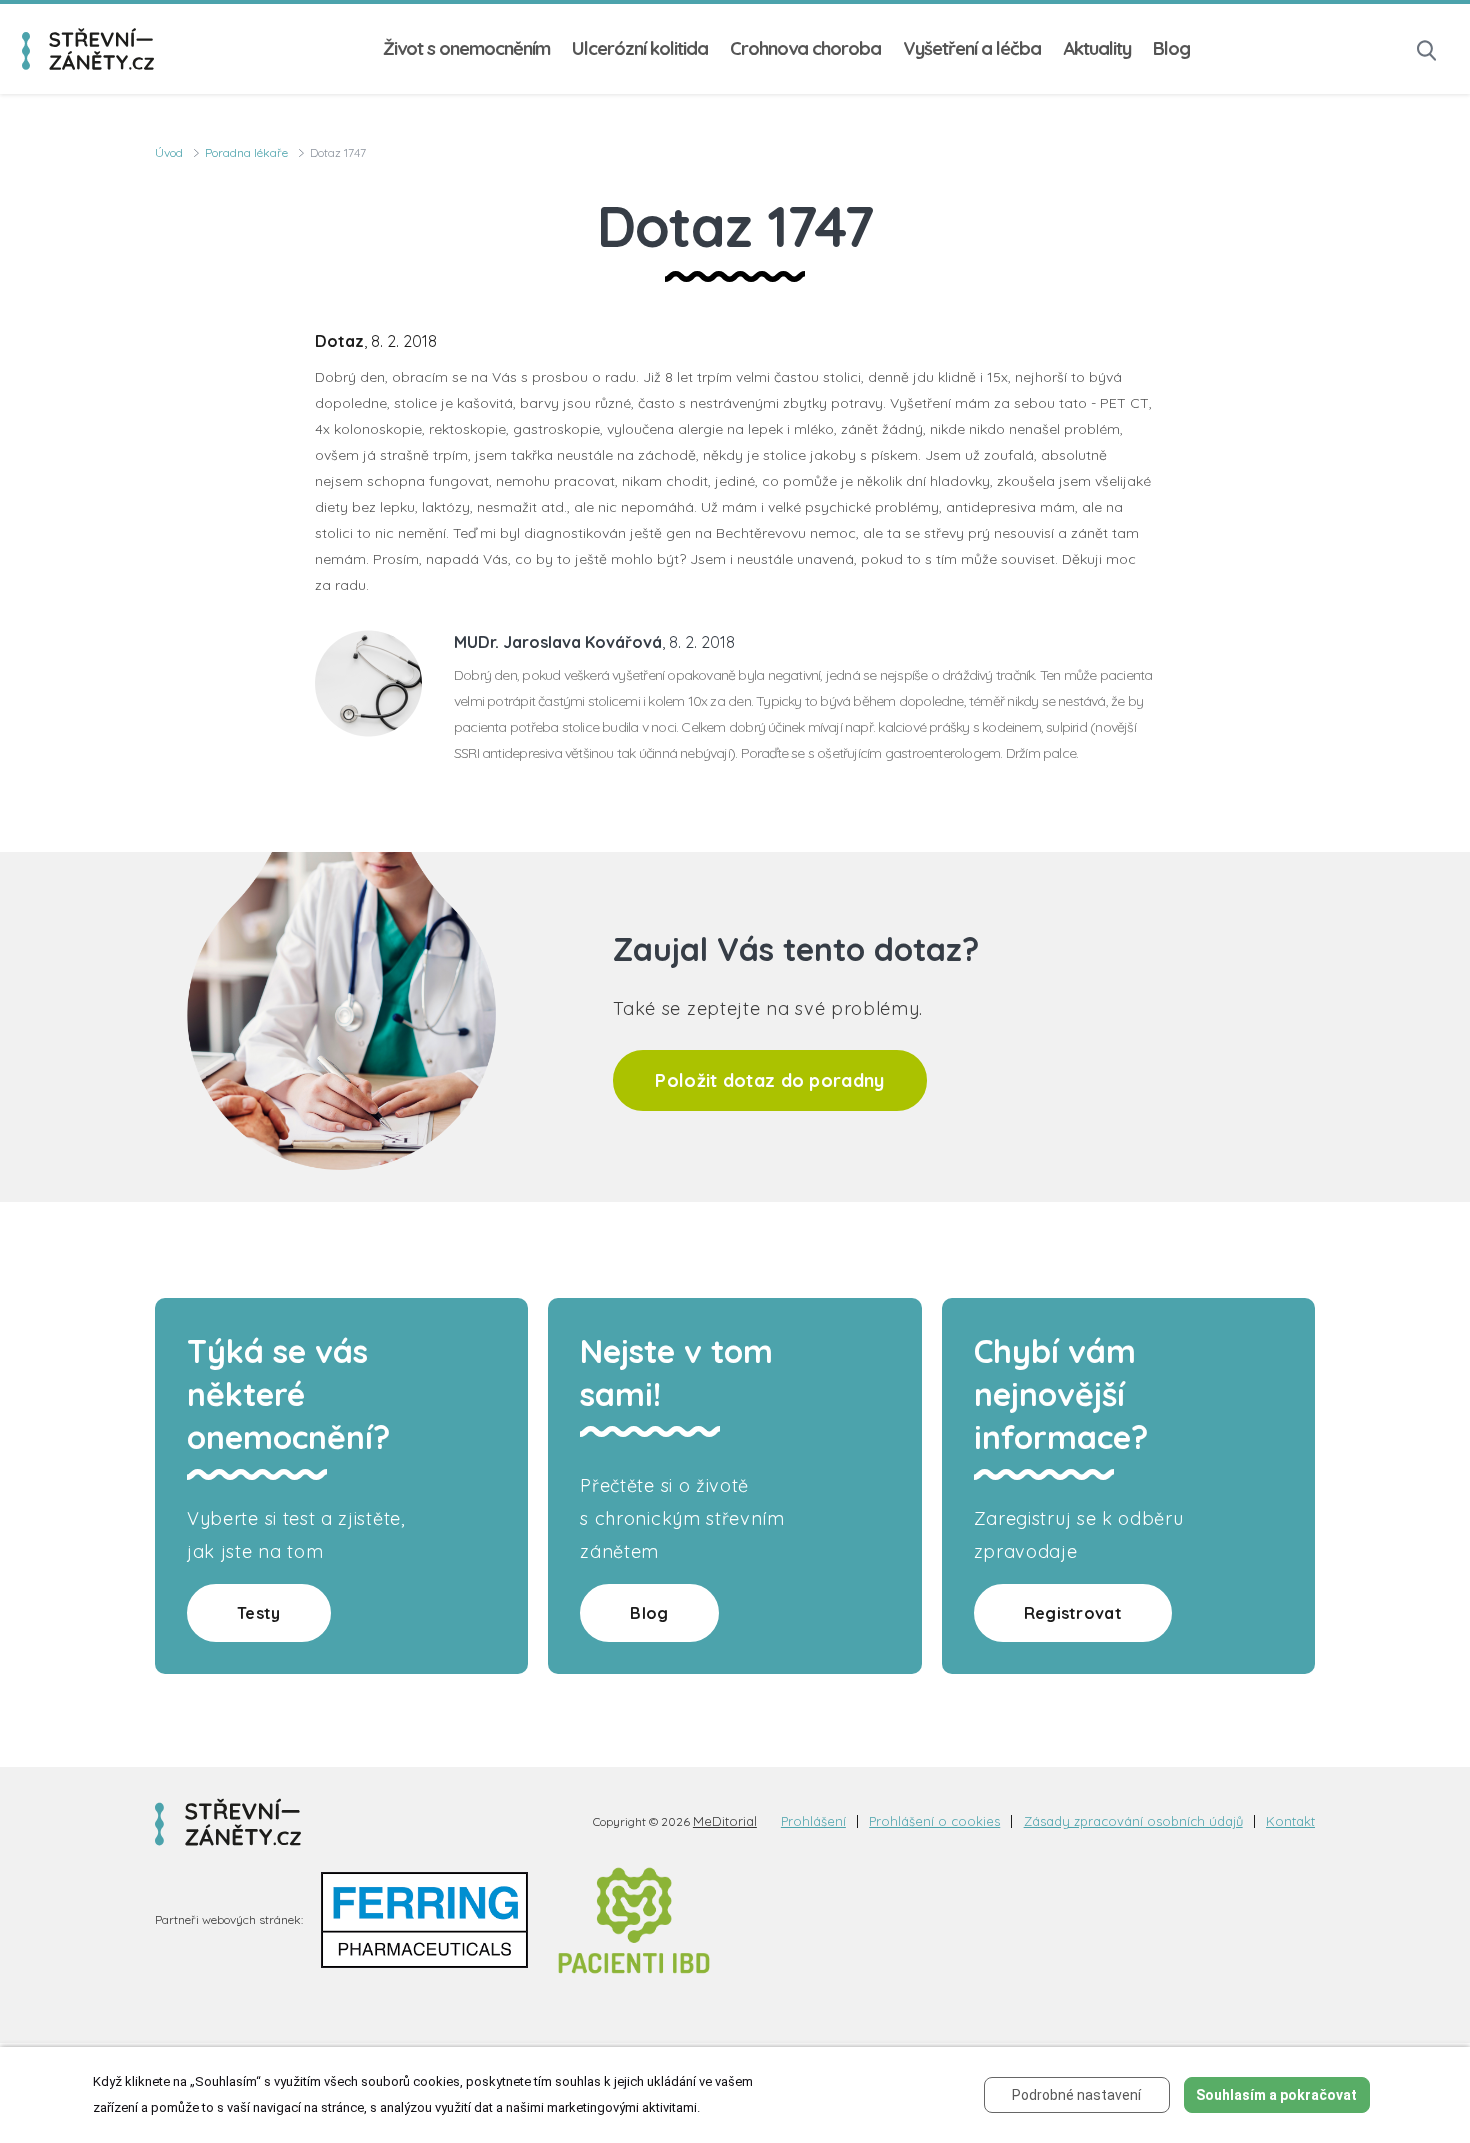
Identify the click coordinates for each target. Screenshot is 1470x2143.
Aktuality (1097, 48)
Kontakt (1290, 1821)
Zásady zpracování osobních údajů (1133, 1821)
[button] (1427, 48)
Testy (259, 1613)
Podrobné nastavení (1076, 2095)
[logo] (88, 49)
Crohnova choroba (805, 48)
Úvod (169, 152)
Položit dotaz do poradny (769, 1080)
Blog (1171, 48)
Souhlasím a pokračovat (1276, 2095)
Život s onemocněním (466, 48)
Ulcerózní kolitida (640, 48)
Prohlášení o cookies (934, 1821)
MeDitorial (725, 1821)
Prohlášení (813, 1821)
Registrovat (1073, 1613)
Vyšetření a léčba (972, 48)
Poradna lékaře (246, 152)
